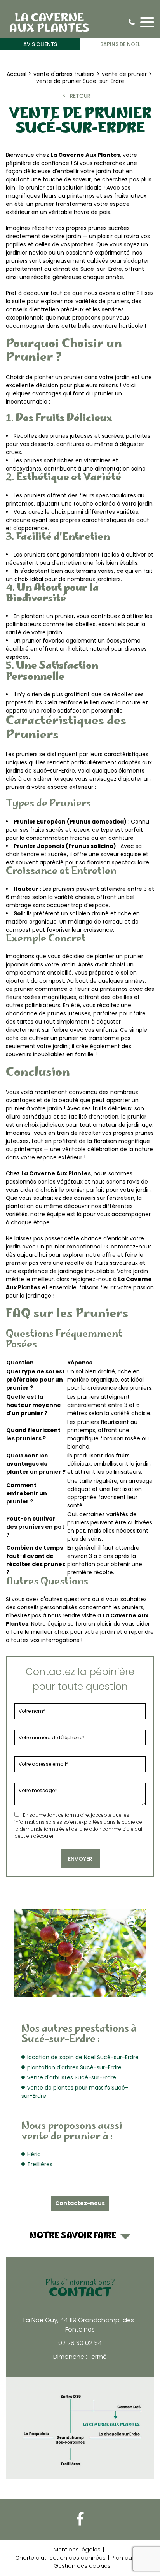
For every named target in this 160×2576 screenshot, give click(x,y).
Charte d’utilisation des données (60, 2558)
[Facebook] (80, 2519)
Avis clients (40, 44)
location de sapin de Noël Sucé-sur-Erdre (83, 2057)
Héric (34, 2154)
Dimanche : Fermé (80, 2357)
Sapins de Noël (120, 44)
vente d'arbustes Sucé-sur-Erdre (72, 2077)
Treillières (40, 2164)
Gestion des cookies (82, 2566)
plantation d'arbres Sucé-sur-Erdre (74, 2067)
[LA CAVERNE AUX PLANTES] (49, 22)
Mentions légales (77, 2550)
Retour (80, 96)
